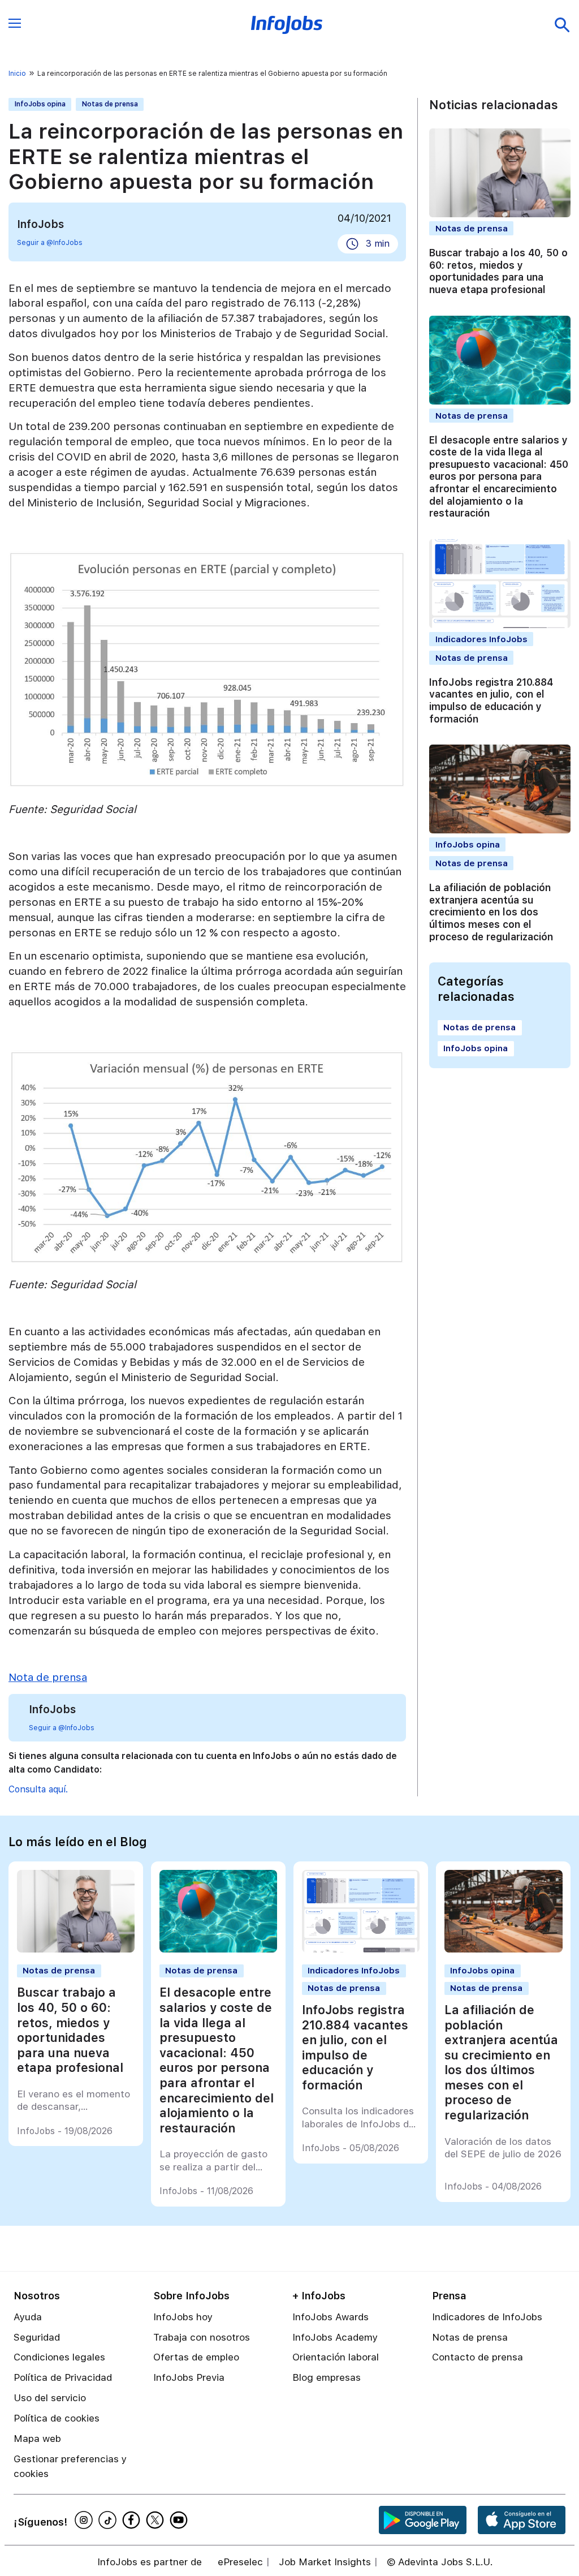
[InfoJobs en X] (157, 2520)
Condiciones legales (59, 2357)
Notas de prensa (110, 104)
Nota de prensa (48, 1677)
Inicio (17, 74)
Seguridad (37, 2337)
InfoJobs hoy (183, 2317)
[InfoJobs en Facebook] (133, 2520)
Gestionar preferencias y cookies (70, 2466)
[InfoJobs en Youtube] (180, 2520)
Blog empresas (327, 2377)
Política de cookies (57, 2418)
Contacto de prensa (478, 2357)
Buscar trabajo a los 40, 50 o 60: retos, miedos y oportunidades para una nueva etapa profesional (498, 271)
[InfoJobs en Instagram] (85, 2520)
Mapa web (37, 2439)
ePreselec (240, 2562)
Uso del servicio (50, 2398)
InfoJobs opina (40, 104)
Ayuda (28, 2317)
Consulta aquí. (38, 1789)
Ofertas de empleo (196, 2357)
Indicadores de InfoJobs (487, 2317)
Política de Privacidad (63, 2377)
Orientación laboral (336, 2357)
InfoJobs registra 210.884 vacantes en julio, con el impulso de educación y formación (491, 701)
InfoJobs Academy (335, 2337)
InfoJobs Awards (330, 2317)
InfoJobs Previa (189, 2377)
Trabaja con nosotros (202, 2337)
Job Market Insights (325, 2562)
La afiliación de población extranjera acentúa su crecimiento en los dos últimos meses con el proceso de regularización (491, 912)
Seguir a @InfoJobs (50, 243)
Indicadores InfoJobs (481, 639)
